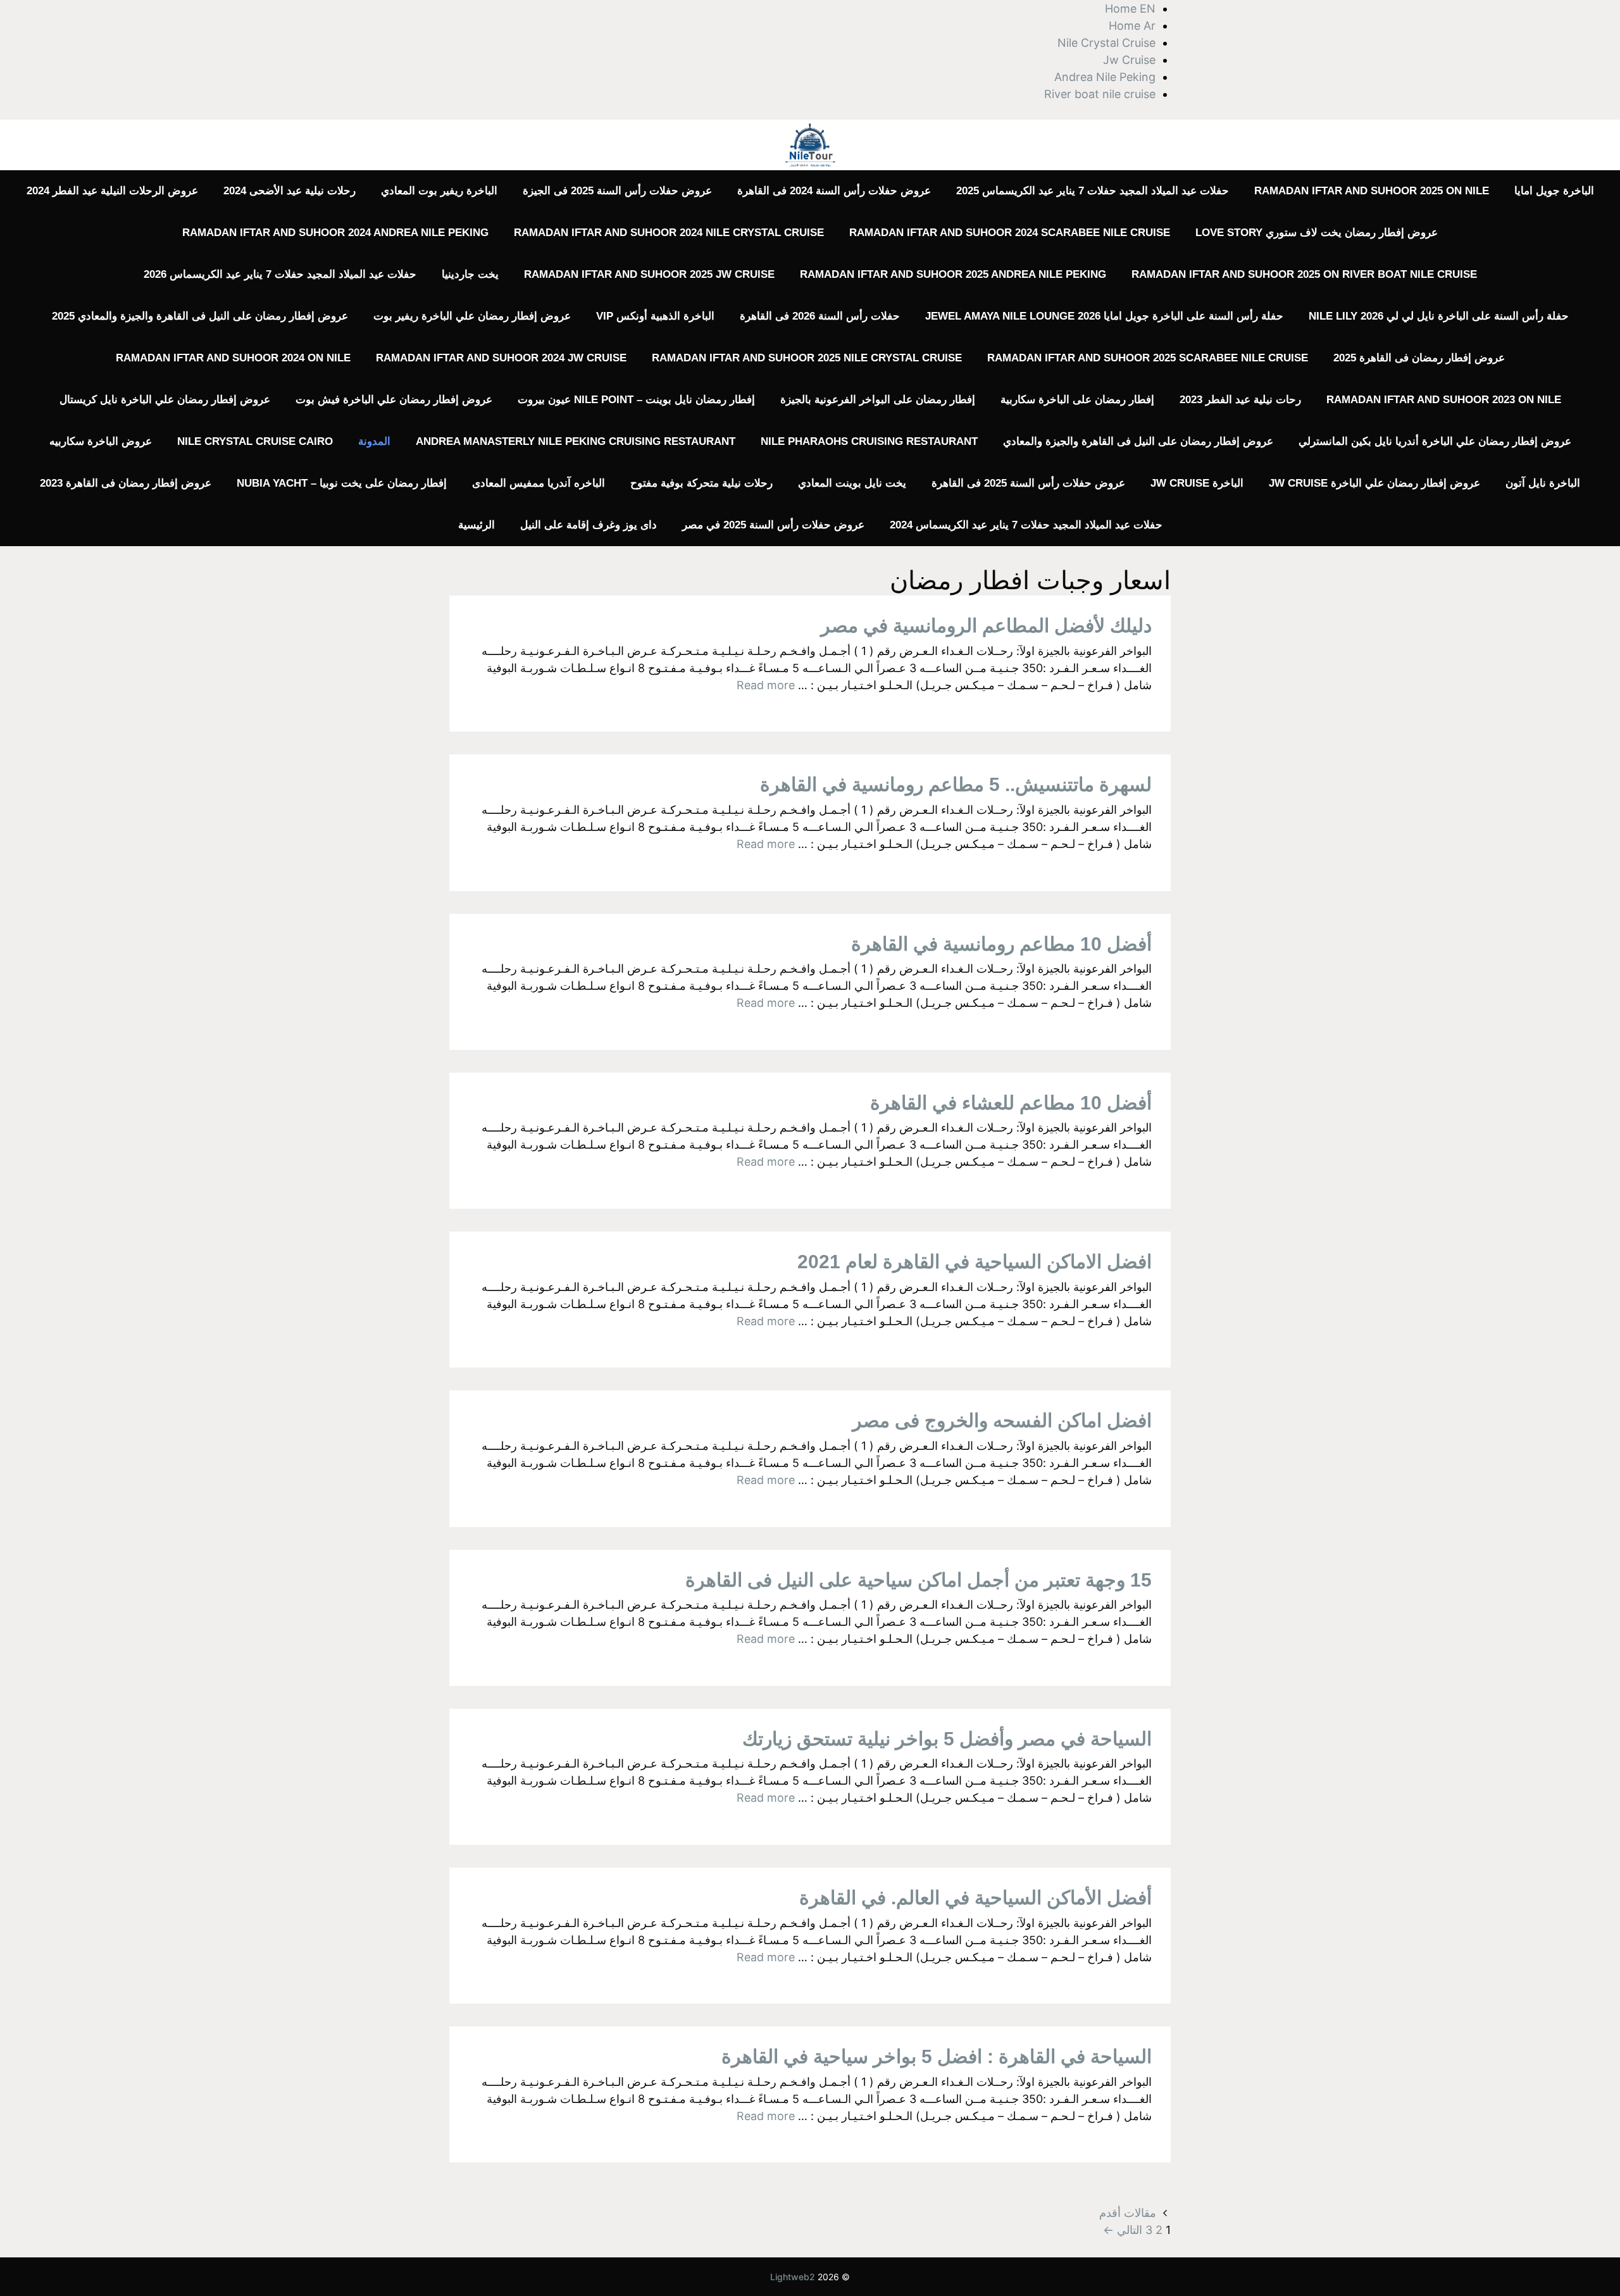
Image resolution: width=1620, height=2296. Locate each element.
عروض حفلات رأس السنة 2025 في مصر (773, 525)
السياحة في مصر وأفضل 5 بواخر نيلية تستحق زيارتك (947, 1739)
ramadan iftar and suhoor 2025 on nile (1372, 191)
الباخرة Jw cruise (1197, 483)
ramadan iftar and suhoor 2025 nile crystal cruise (807, 358)
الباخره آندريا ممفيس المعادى (539, 483)
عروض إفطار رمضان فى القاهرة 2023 (126, 483)
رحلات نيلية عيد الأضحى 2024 (290, 191)
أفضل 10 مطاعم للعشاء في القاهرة (1011, 1103)
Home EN (1130, 9)
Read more (766, 685)
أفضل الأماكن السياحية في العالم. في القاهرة (975, 1898)
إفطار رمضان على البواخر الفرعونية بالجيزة (878, 400)
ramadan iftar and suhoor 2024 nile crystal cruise (669, 233)
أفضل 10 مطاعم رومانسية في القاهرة (1001, 944)
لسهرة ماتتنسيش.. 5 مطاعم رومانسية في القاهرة (956, 784)
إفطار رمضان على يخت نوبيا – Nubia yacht (342, 483)
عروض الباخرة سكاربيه (101, 441)
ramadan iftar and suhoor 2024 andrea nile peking (335, 233)
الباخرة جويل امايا (1554, 191)
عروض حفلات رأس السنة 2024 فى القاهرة (834, 191)
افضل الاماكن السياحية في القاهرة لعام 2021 (975, 1262)
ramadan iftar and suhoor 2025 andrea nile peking (953, 274)
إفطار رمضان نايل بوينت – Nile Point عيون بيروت (636, 400)
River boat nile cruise (1100, 94)
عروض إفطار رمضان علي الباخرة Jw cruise (1374, 483)
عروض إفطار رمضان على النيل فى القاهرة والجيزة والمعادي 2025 (200, 316)
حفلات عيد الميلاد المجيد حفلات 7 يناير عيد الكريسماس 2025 (1093, 191)
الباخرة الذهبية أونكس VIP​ (655, 316)
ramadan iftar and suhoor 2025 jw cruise (649, 274)
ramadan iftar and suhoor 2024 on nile (233, 358)
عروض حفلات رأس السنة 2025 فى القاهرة (1028, 483)
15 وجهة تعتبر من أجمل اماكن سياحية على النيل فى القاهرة (919, 1580)
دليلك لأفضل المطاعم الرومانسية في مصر (986, 626)
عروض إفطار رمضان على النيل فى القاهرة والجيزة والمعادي (1138, 441)
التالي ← (1123, 2230)
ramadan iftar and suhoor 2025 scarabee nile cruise (1148, 358)
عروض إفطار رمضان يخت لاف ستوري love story (1317, 233)
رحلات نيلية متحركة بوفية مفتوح (701, 483)
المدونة (374, 441)
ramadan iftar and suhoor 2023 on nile (1444, 400)
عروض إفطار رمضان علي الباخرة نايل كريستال (165, 400)
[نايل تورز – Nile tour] (810, 144)
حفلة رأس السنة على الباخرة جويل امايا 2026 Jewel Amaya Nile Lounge (1104, 316)
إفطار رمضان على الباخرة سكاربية (1077, 400)
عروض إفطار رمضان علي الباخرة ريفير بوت (472, 316)
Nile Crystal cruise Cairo (255, 441)
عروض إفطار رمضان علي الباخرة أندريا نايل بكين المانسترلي (1435, 441)
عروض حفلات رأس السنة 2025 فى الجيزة (617, 191)
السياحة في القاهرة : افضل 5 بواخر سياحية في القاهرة (937, 2056)
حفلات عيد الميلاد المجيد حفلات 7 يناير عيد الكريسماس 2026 (280, 274)
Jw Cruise (1129, 60)
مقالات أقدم (1128, 2213)
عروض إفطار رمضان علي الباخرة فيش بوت (394, 400)
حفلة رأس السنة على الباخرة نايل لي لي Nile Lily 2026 (1439, 316)
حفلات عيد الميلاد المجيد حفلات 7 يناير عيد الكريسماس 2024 (1026, 525)
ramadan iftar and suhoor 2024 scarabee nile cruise (1010, 233)
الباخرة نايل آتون (1543, 483)
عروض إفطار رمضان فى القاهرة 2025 (1419, 358)
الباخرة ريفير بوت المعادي (439, 191)
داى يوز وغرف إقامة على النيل (589, 525)
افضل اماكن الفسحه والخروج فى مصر (1002, 1420)
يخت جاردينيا (470, 274)
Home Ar (1132, 26)
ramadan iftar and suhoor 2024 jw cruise (501, 358)
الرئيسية (477, 525)
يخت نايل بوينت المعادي (852, 483)
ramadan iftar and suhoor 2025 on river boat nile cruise (1304, 274)
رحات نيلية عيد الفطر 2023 (1240, 400)
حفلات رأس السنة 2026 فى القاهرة (820, 316)
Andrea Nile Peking (1105, 77)
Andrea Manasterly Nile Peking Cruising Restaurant (576, 441)
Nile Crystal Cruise (1106, 43)
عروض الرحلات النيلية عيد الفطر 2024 (112, 191)
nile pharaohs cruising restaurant (869, 441)
